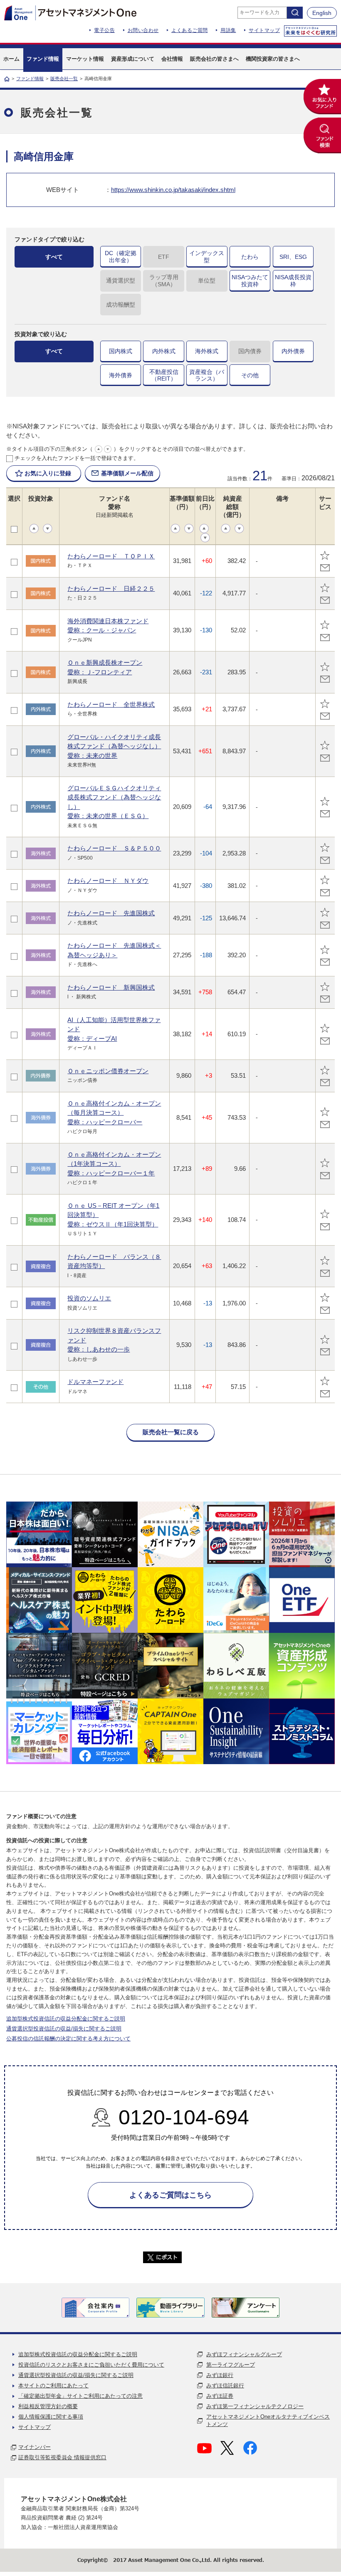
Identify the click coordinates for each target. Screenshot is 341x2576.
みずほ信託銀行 (225, 2386)
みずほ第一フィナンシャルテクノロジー (255, 2406)
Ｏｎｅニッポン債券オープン (108, 1071)
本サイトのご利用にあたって (53, 2386)
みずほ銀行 (220, 2375)
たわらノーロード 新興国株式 (111, 987)
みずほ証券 (220, 2396)
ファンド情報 (30, 79)
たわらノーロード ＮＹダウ (108, 881)
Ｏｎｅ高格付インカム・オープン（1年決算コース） (114, 1164)
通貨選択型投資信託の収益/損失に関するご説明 (64, 2029)
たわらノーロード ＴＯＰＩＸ (111, 556)
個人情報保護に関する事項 (51, 2417)
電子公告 (104, 30)
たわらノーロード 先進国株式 (111, 913)
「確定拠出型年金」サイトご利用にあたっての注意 (80, 2396)
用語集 (228, 30)
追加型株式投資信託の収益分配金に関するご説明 (66, 2019)
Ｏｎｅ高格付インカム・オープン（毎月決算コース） (114, 1113)
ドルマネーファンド (95, 1382)
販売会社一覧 (64, 79)
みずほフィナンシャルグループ (244, 2354)
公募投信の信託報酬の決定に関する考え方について (68, 2039)
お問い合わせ (143, 30)
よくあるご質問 (190, 30)
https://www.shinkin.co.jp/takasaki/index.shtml (173, 190)
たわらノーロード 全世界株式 (111, 704)
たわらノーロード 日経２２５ (111, 589)
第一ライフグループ (231, 2365)
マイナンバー (35, 2447)
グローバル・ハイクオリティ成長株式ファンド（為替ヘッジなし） (114, 746)
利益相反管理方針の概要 (48, 2406)
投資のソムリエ (89, 1298)
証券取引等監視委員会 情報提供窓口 (62, 2457)
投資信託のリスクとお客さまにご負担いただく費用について (91, 2365)
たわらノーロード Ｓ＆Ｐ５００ (114, 848)
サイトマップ (264, 30)
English (322, 13)
